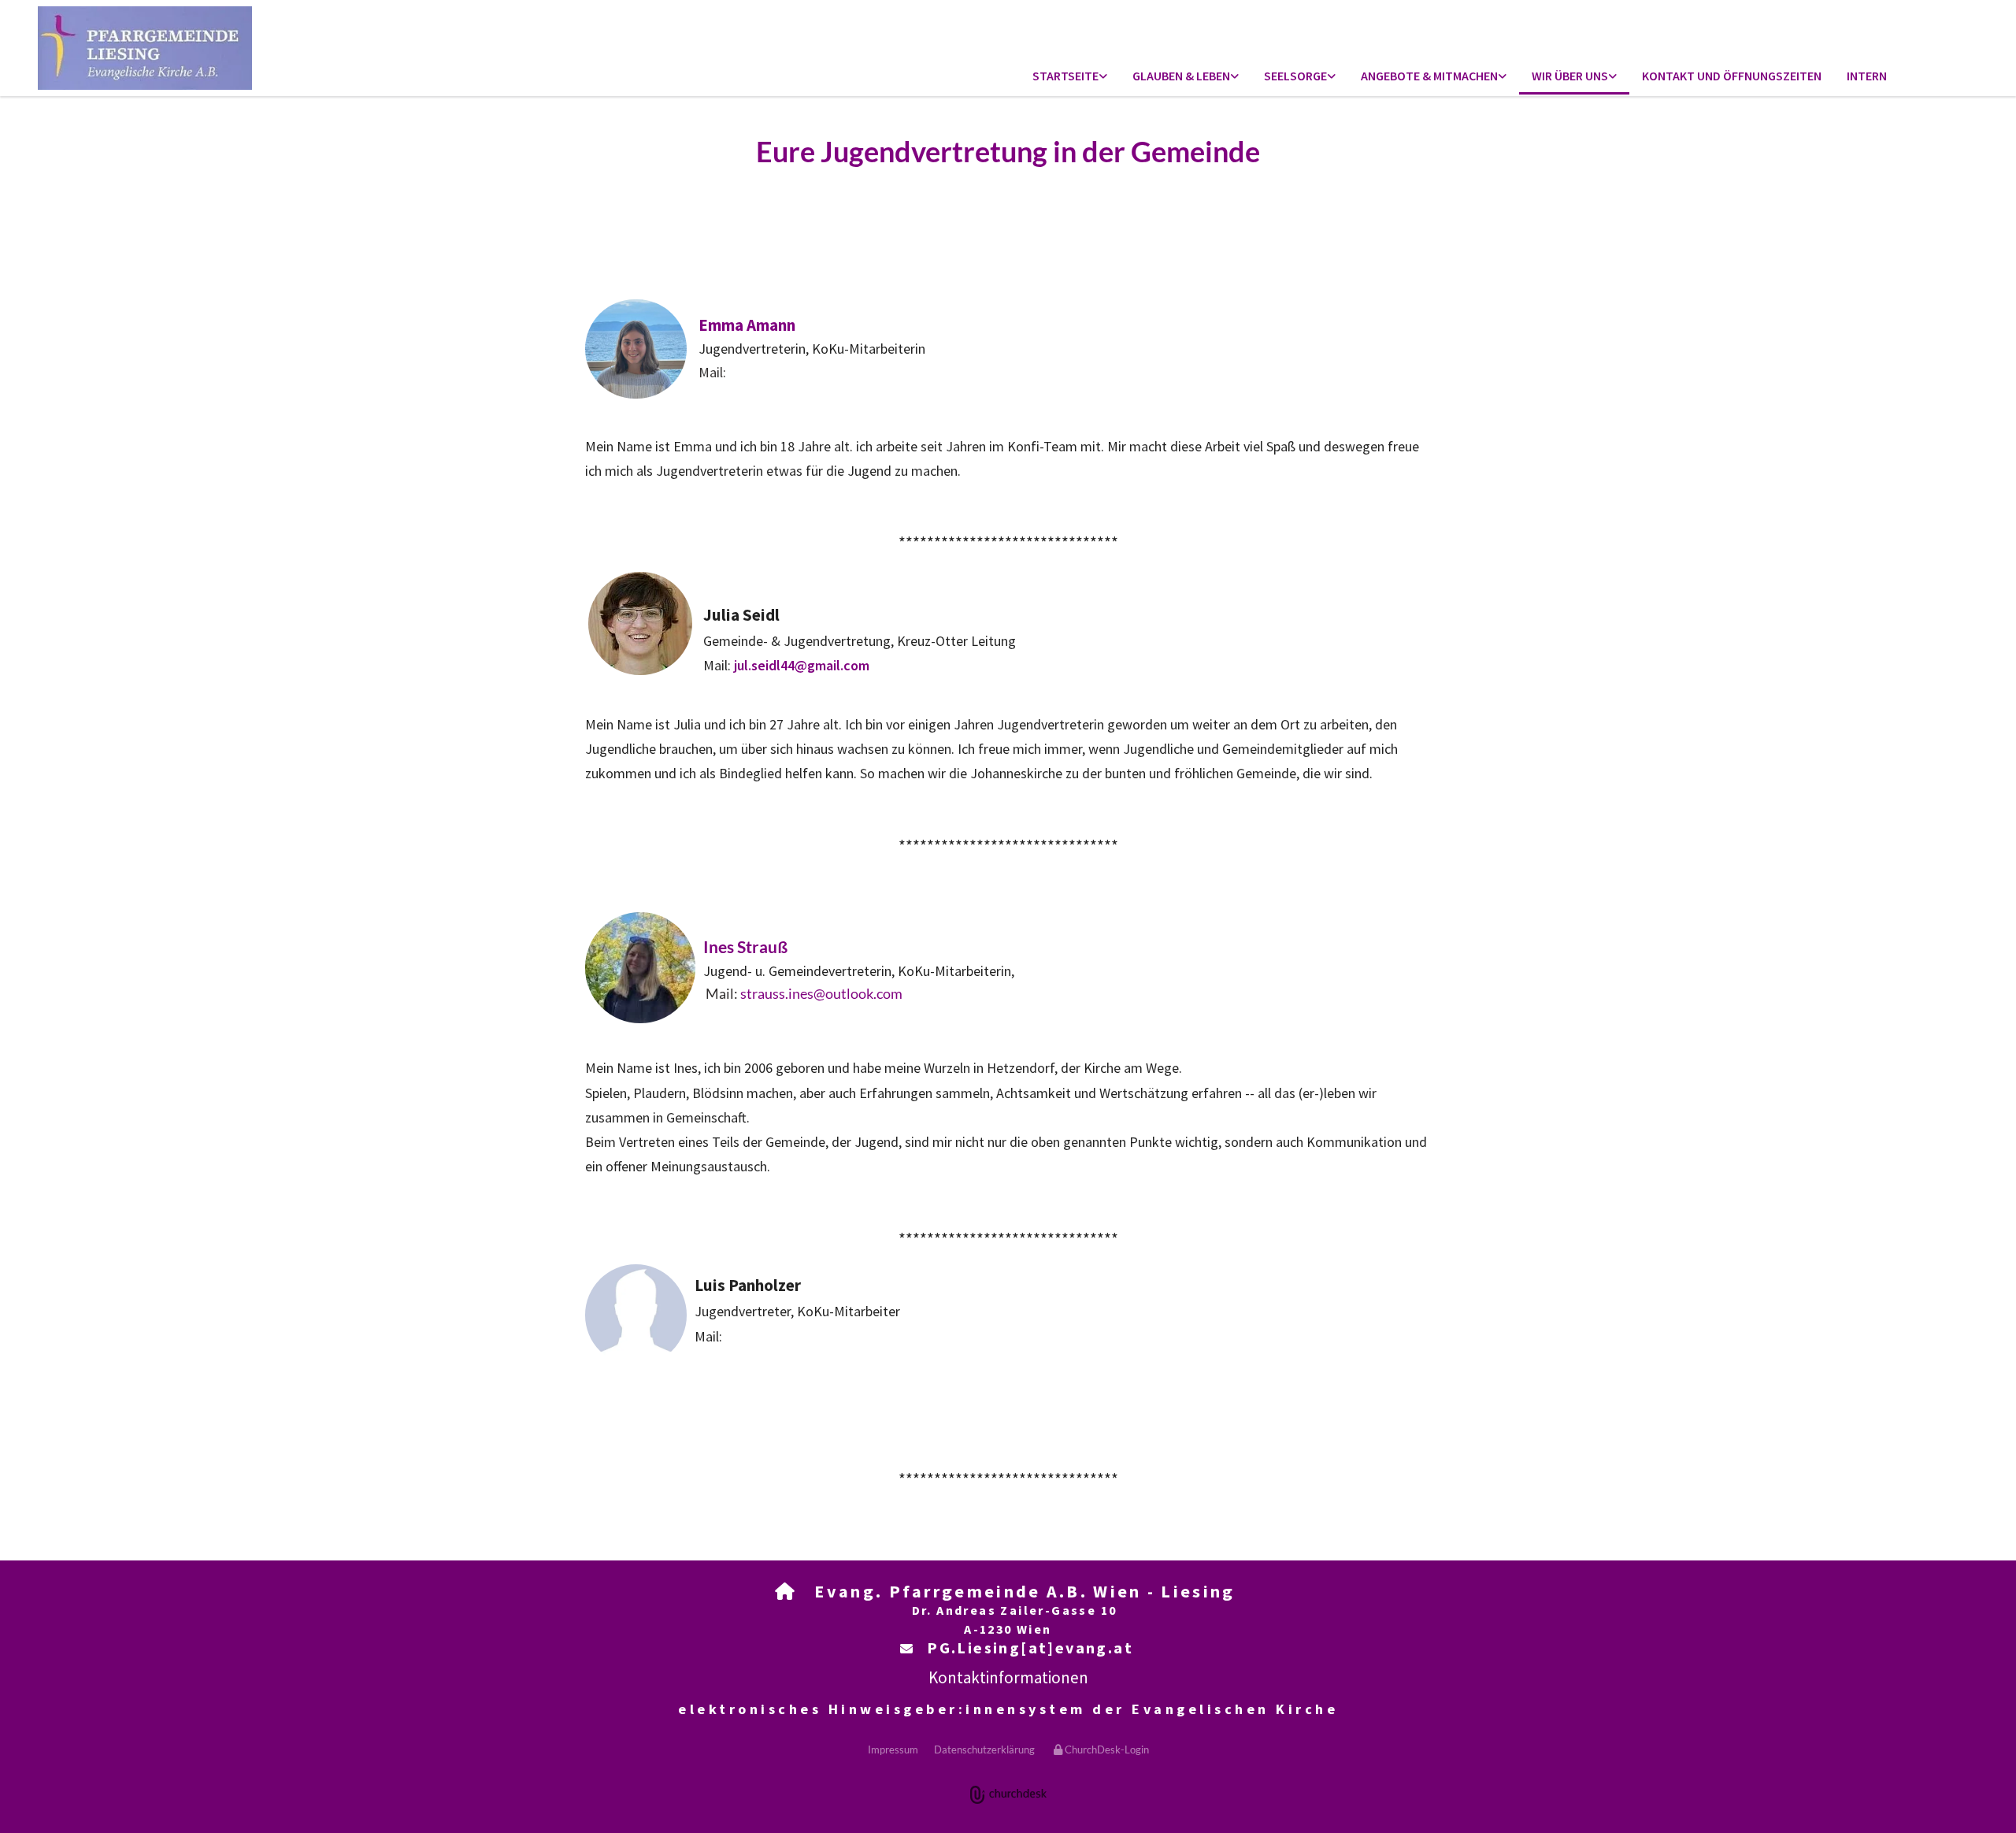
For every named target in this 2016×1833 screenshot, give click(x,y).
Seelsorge (1295, 76)
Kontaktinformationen (1008, 1677)
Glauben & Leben (1181, 76)
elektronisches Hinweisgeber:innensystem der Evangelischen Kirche (1008, 1709)
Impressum (893, 1750)
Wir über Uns (1570, 76)
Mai (712, 372)
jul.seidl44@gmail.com (800, 665)
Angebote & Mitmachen (1429, 76)
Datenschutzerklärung (984, 1750)
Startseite (1065, 76)
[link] (1070, 77)
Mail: (717, 665)
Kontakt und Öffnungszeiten (1732, 76)
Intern (1867, 76)
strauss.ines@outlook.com (821, 993)
